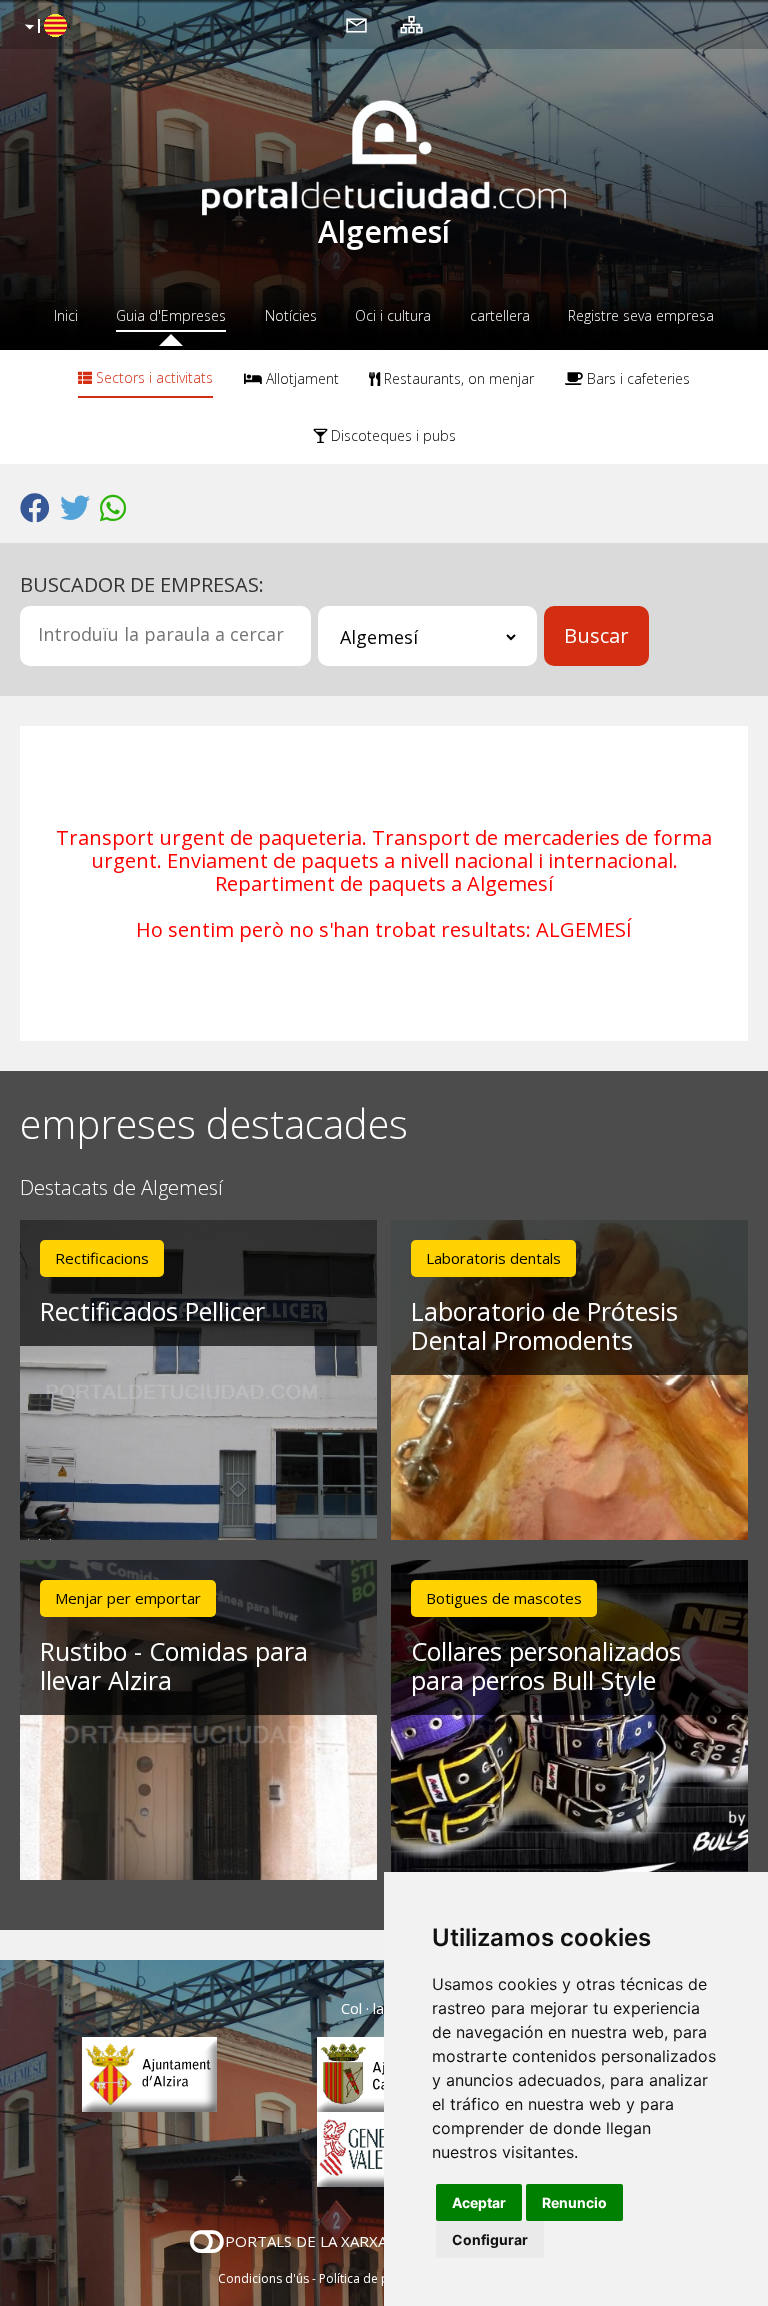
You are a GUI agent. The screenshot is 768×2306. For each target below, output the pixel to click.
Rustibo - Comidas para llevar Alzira (174, 1665)
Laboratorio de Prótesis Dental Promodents (544, 1325)
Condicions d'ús (263, 2278)
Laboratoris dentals (493, 1258)
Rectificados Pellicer (152, 1311)
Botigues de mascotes (504, 1598)
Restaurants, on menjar (457, 378)
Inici (66, 315)
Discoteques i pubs (391, 435)
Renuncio (574, 2202)
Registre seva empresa (641, 315)
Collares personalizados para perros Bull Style (546, 1665)
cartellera (500, 315)
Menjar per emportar (128, 1598)
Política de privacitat (376, 2278)
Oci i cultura (393, 315)
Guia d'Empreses (171, 315)
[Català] (43, 27)
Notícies (291, 315)
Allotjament (300, 378)
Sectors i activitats (152, 377)
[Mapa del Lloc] (411, 24)
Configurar (490, 2239)
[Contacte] (356, 24)
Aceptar (479, 2202)
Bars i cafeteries (636, 378)
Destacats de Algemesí (121, 1188)
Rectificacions (102, 1258)
